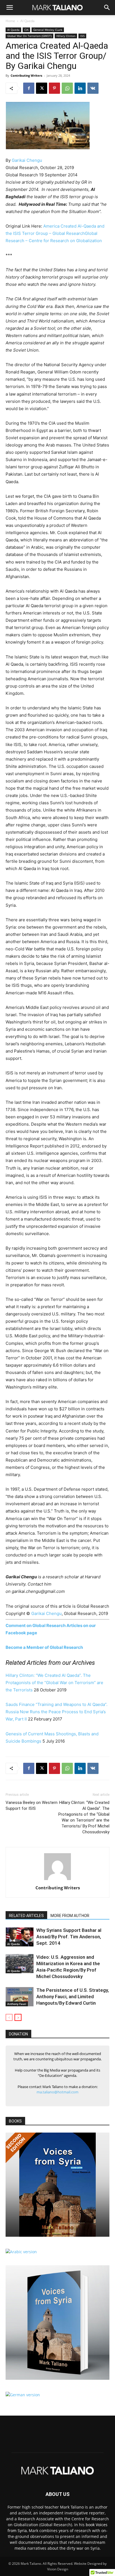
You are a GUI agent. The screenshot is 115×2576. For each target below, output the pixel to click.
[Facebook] (29, 88)
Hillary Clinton (66, 36)
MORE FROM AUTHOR (70, 1916)
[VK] (93, 88)
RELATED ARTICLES (26, 1916)
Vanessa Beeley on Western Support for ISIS (32, 1805)
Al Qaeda (27, 21)
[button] (9, 8)
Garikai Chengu (27, 160)
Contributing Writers (26, 75)
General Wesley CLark (48, 30)
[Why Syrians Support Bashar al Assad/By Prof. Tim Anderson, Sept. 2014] (20, 1937)
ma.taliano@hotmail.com (57, 2092)
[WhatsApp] (67, 88)
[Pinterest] (54, 88)
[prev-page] (9, 2017)
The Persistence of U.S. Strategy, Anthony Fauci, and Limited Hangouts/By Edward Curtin (73, 1997)
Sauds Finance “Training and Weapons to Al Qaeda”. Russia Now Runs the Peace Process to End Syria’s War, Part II (57, 1712)
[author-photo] (57, 1880)
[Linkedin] (80, 88)
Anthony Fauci (17, 2004)
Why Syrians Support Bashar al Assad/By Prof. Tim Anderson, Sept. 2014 (69, 1937)
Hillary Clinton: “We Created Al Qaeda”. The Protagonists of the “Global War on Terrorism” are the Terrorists (54, 1683)
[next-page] (18, 2017)
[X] (42, 88)
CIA (26, 30)
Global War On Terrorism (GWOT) (29, 36)
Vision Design (58, 2569)
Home (10, 21)
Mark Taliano (31, 2564)
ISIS (82, 36)
